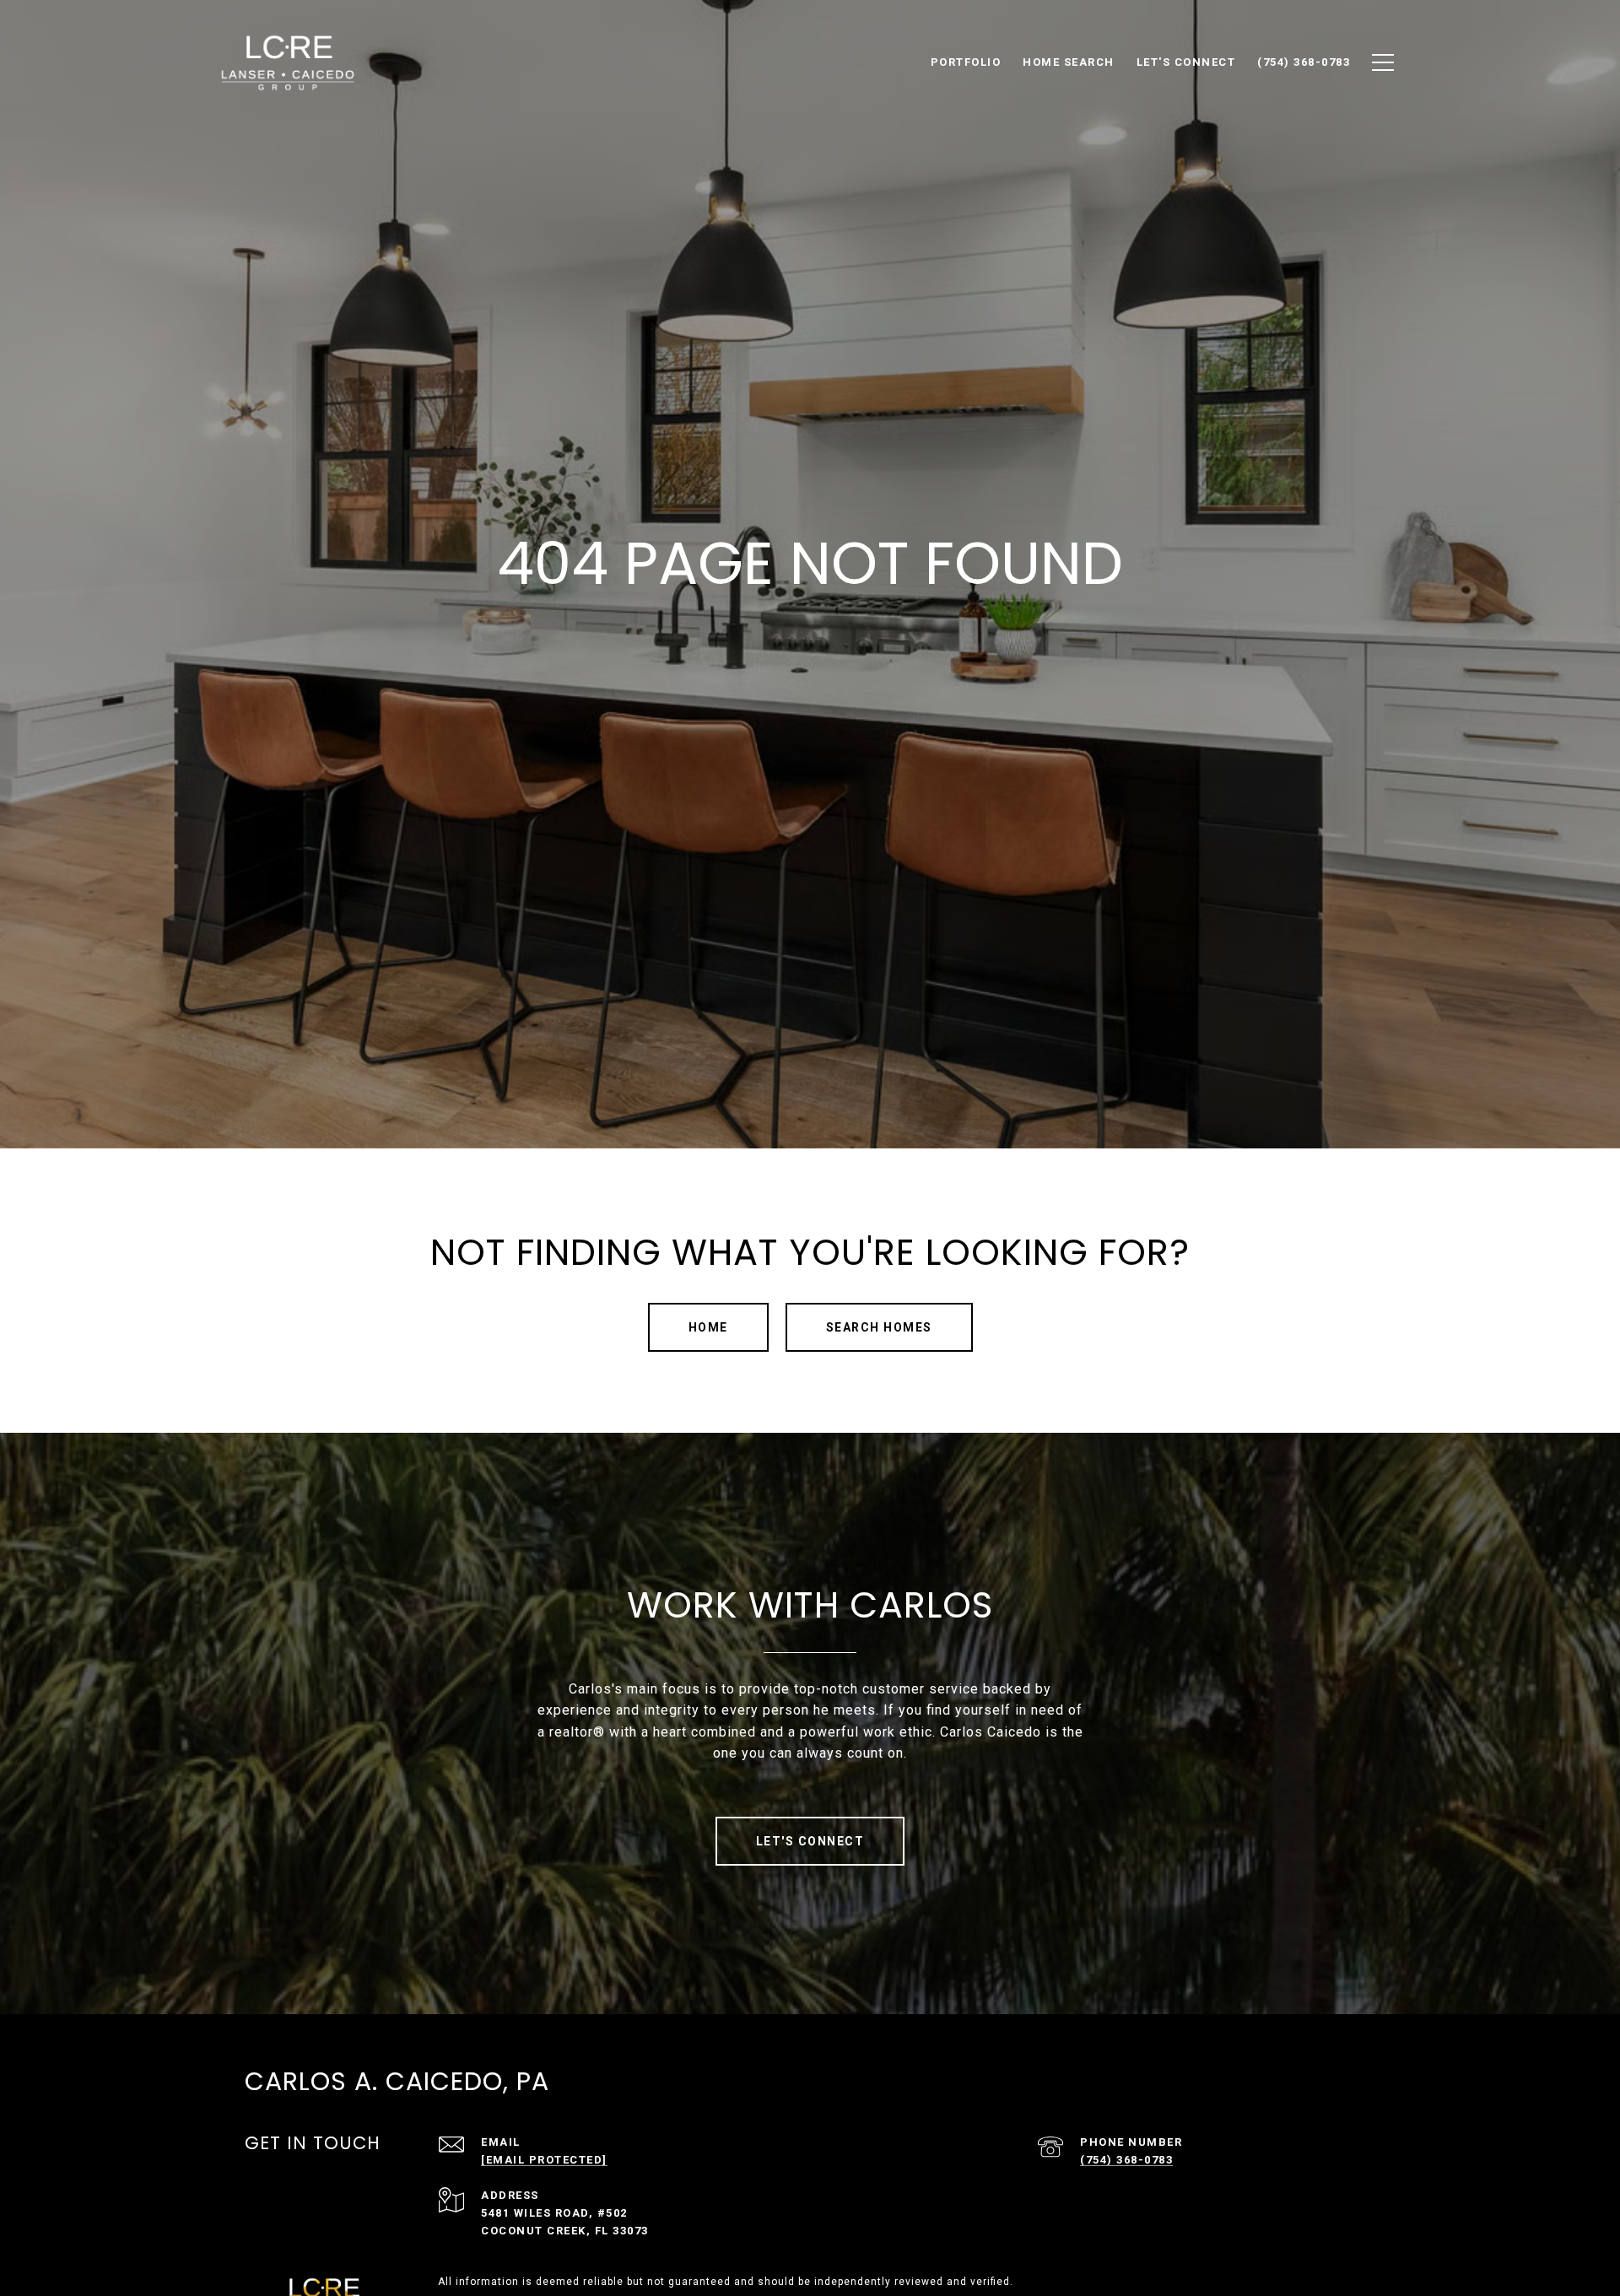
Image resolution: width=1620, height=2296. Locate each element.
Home (708, 1327)
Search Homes (879, 1327)
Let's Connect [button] (810, 1841)
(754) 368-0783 (1126, 2160)
